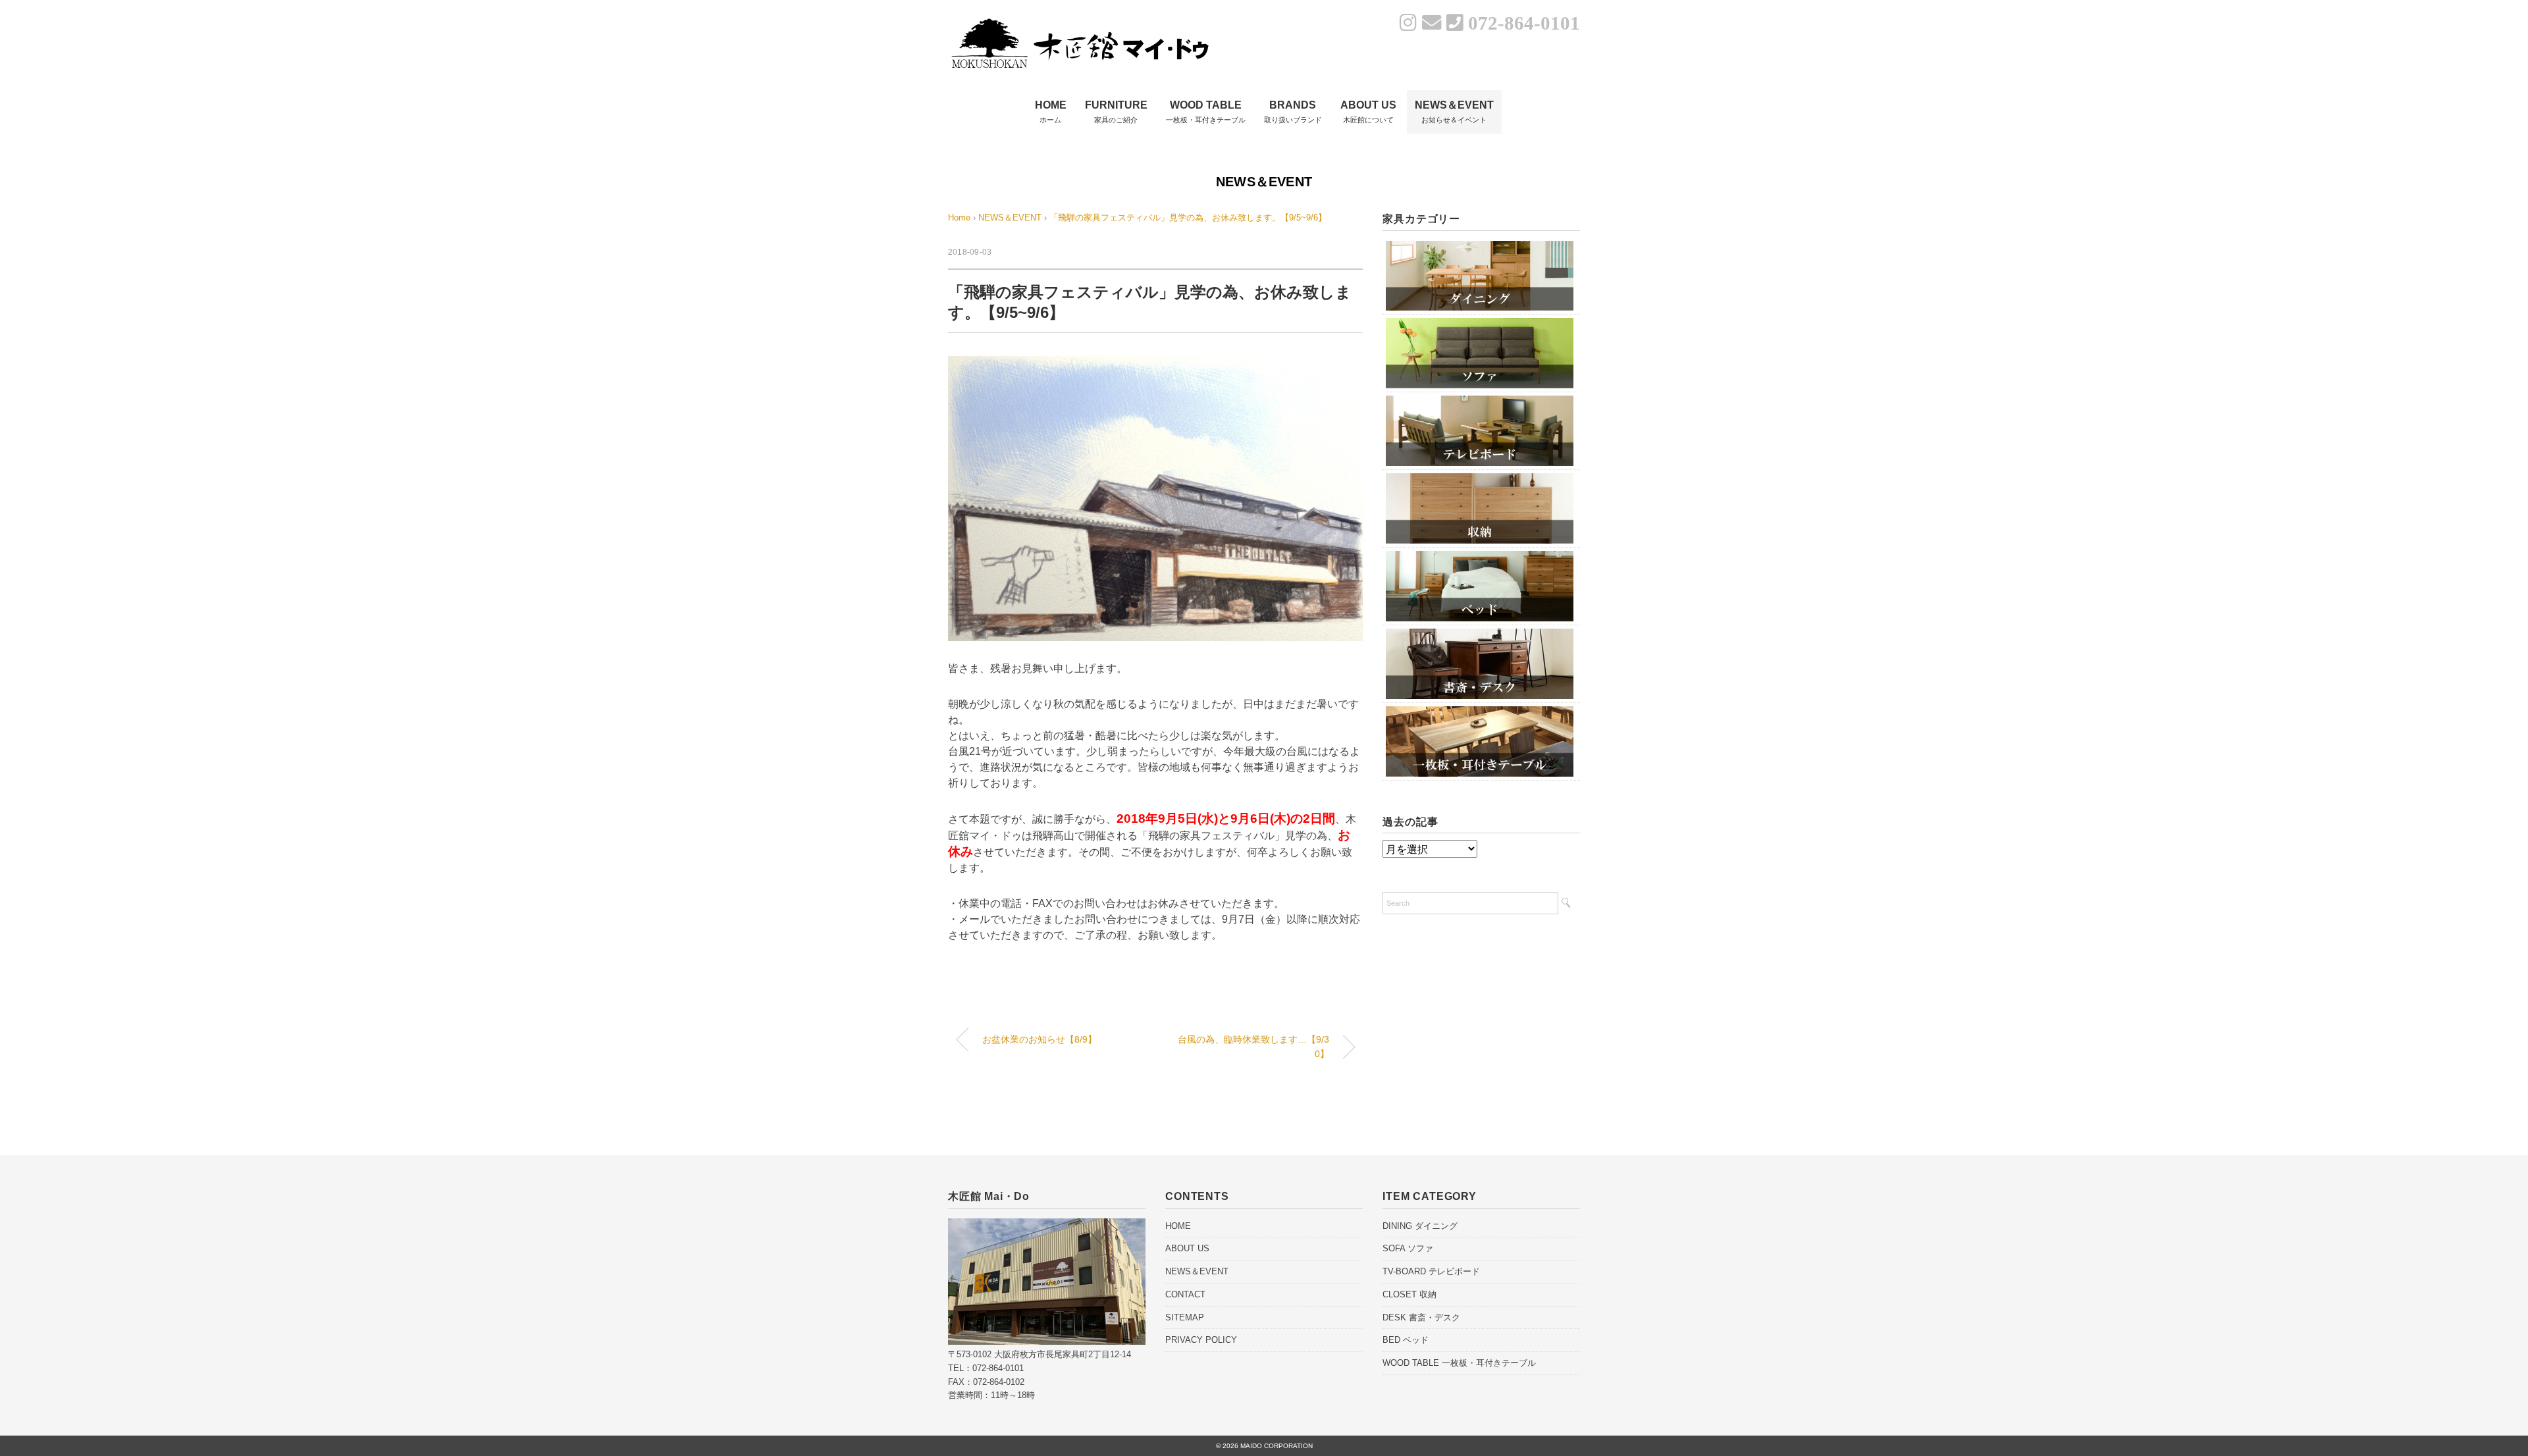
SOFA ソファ (1408, 1248)
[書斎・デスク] (1480, 633)
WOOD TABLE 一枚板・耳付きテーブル (1459, 1363)
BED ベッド (1406, 1340)
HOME (1178, 1226)
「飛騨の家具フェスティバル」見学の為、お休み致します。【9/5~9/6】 (1188, 218)
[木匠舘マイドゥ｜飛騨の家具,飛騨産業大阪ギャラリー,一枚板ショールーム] (1080, 21)
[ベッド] (1480, 555)
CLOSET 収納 (1409, 1294)
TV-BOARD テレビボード (1431, 1271)
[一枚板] (1480, 711)
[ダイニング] (1480, 245)
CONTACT (1185, 1294)
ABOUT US (1187, 1248)
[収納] (1480, 478)
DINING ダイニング (1420, 1226)
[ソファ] (1480, 322)
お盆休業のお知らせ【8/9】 (1040, 1039)
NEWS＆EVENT (1264, 182)
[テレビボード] (1480, 400)
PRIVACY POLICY (1201, 1340)
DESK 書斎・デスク (1421, 1317)
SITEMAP (1185, 1317)
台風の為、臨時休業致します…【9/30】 (1253, 1047)
